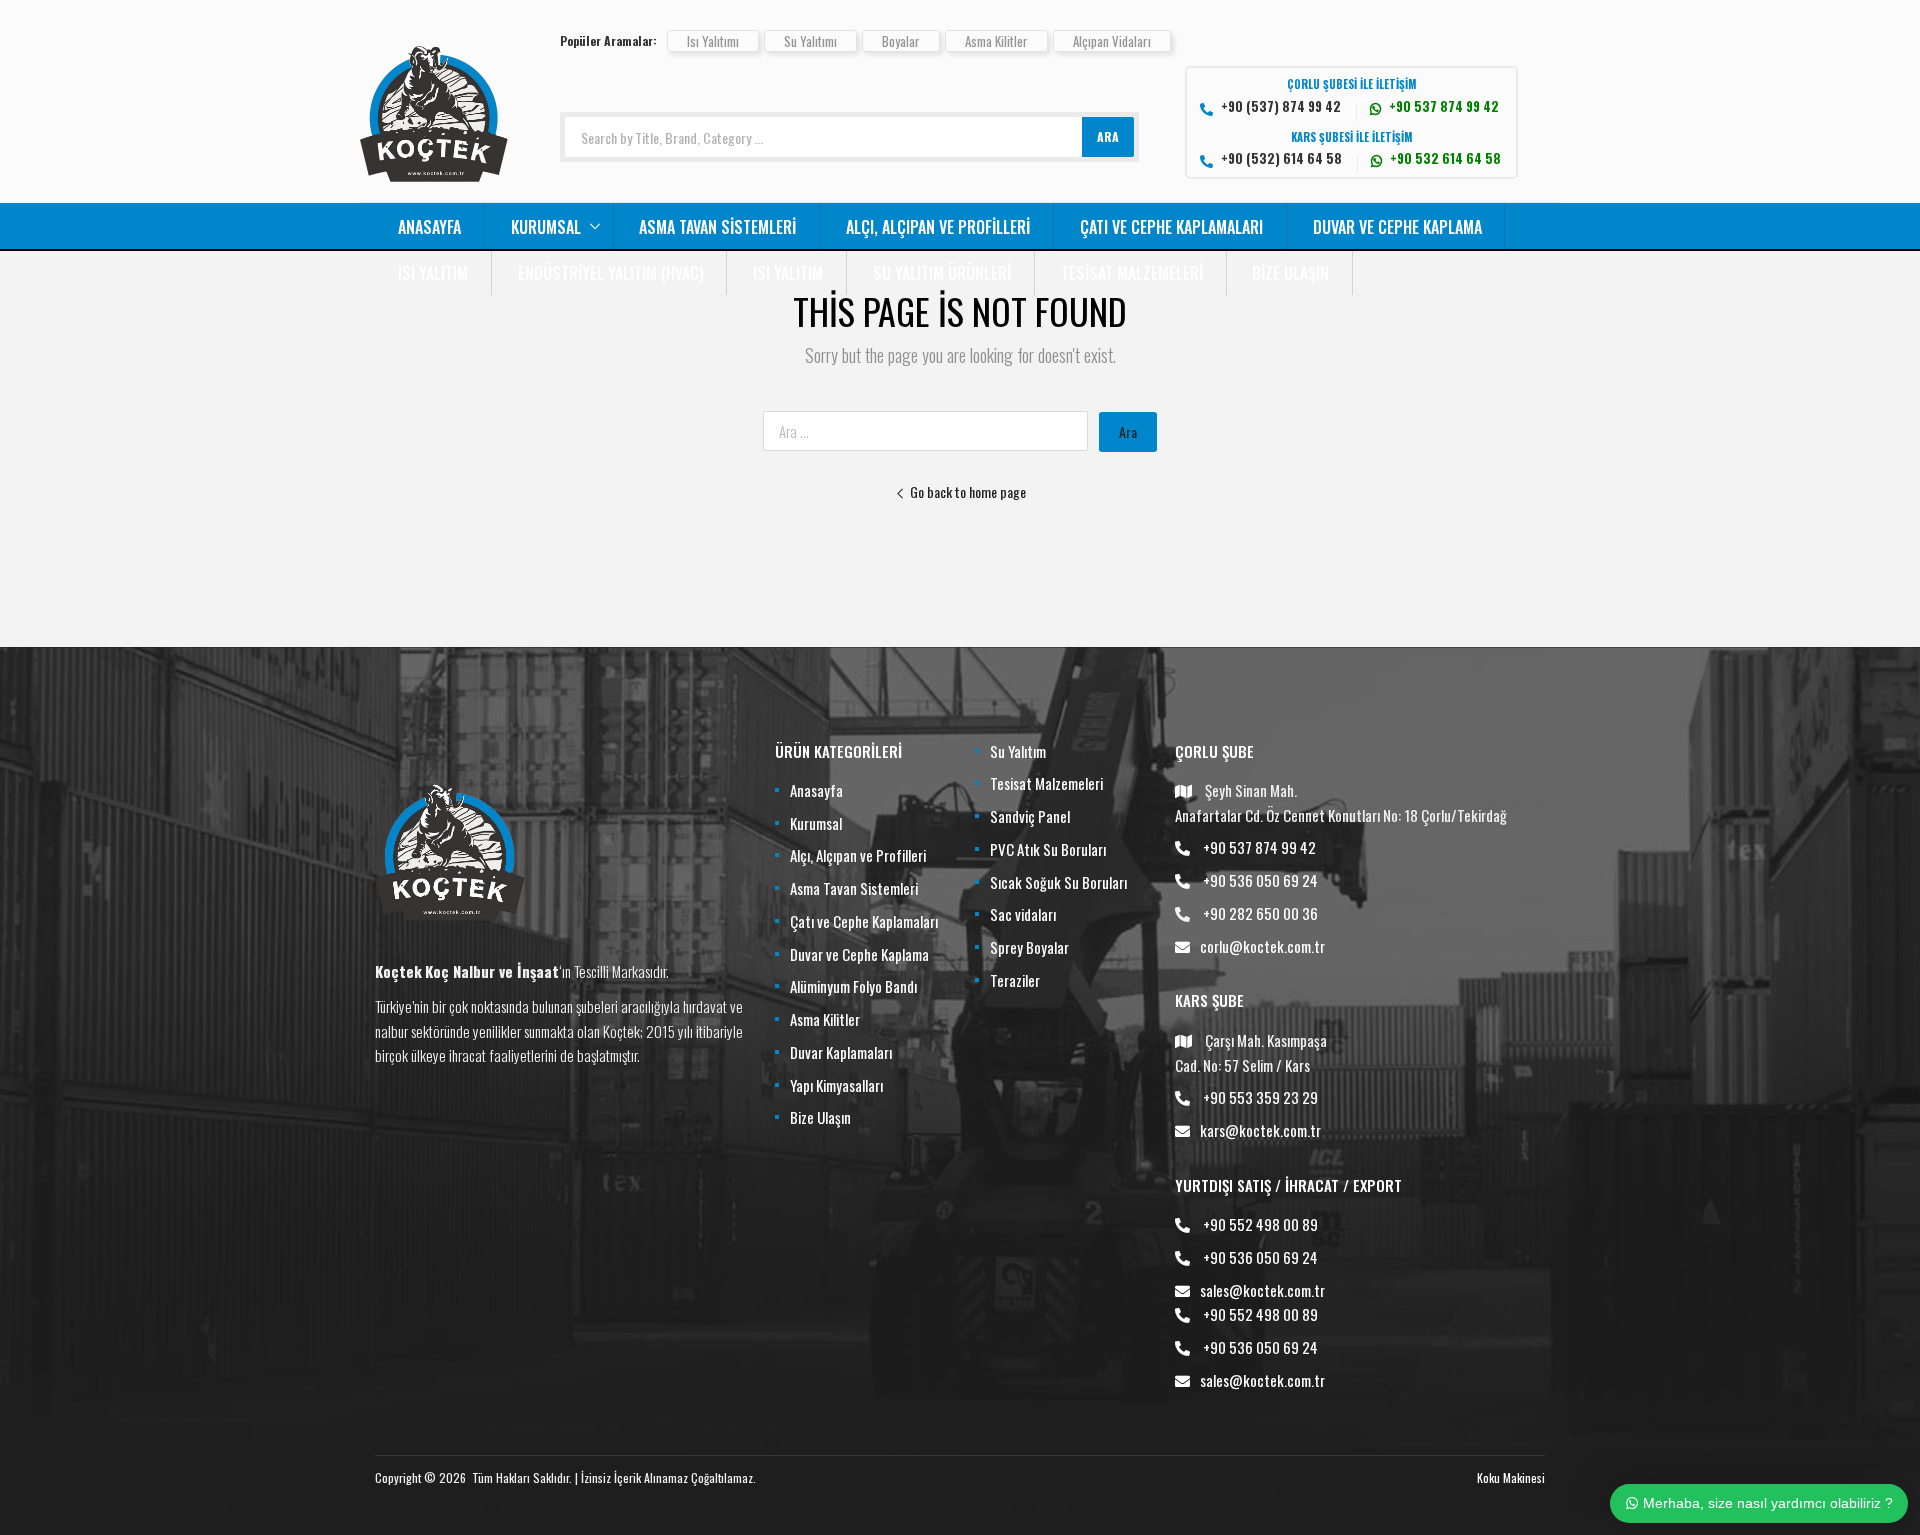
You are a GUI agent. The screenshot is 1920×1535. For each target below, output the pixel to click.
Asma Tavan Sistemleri (717, 227)
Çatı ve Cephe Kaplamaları (1171, 227)
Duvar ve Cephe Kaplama (1397, 227)
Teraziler (1015, 980)
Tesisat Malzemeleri (1132, 273)
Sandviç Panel (1030, 816)
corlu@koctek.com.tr (1262, 946)
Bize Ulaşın (1290, 273)
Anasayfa (429, 227)
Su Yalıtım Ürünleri (942, 273)
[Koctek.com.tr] (434, 190)
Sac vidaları (1023, 914)
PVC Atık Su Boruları (1048, 849)
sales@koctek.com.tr (1262, 1290)
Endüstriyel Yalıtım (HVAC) (611, 273)
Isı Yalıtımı (713, 41)
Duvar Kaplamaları (841, 1052)
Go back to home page (968, 491)
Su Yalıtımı (810, 41)
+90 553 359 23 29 (1260, 1097)
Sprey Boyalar (1029, 947)
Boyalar (901, 41)
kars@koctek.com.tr (1260, 1130)
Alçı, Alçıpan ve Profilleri (938, 227)
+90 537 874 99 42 (1259, 847)
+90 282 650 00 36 (1260, 913)
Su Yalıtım (1018, 751)
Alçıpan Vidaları (1112, 41)
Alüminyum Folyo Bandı (853, 986)
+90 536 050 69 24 (1260, 880)
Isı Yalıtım (433, 273)
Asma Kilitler (996, 41)
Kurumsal (546, 227)
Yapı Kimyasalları (836, 1085)
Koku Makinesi (1511, 1477)
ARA (1108, 136)
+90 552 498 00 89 (1260, 1224)
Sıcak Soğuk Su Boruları (1058, 882)
